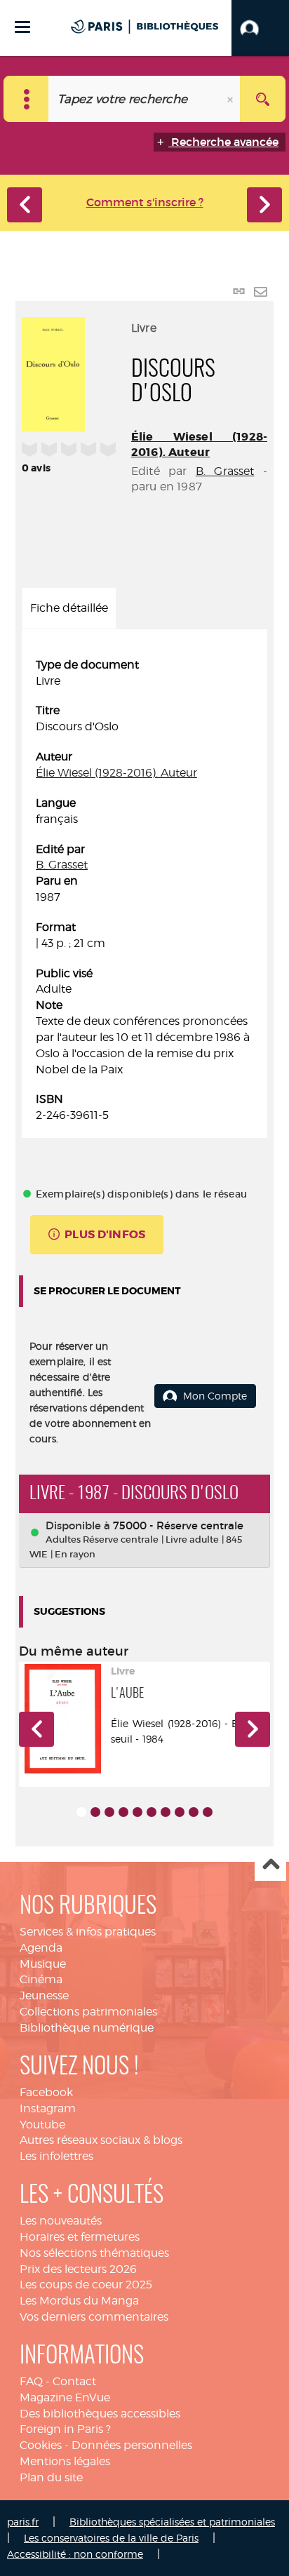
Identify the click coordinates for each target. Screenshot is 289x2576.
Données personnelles (132, 2445)
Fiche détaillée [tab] (69, 608)
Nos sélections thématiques (94, 2253)
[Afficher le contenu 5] (137, 1812)
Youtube (42, 2125)
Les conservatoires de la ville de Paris (111, 2538)
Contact (74, 2381)
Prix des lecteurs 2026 (78, 2269)
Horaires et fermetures (80, 2237)
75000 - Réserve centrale (178, 1525)
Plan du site (51, 2477)
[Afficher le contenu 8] (180, 1812)
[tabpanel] (144, 891)
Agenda (41, 1948)
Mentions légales (65, 2461)
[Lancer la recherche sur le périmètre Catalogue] (263, 99)
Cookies (41, 2445)
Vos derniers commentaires (94, 2317)
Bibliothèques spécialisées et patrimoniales (172, 2522)
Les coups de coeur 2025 (86, 2285)
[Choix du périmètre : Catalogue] (26, 99)
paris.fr (23, 2522)
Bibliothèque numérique (87, 2028)
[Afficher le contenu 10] (208, 1812)
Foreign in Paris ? (65, 2429)
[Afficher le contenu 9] (194, 1812)
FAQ (31, 2381)
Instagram (48, 2108)
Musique (43, 1964)
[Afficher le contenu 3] (109, 1812)
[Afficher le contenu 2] (95, 1812)
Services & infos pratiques (88, 1932)
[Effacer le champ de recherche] (231, 99)
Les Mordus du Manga (79, 2301)
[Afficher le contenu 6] (152, 1812)
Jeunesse (44, 1995)
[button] (260, 28)
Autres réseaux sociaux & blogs (101, 2140)
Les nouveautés (61, 2221)
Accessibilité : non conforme (75, 2554)
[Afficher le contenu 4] (123, 1812)
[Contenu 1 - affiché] (81, 1812)
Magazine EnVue (65, 2397)
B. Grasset (225, 471)
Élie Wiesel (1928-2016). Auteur (199, 444)
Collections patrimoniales (88, 2012)
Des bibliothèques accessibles (100, 2414)
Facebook (46, 2092)
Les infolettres (56, 2156)
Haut (270, 1866)
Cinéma (41, 1979)
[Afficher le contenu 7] (166, 1812)
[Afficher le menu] (22, 27)
